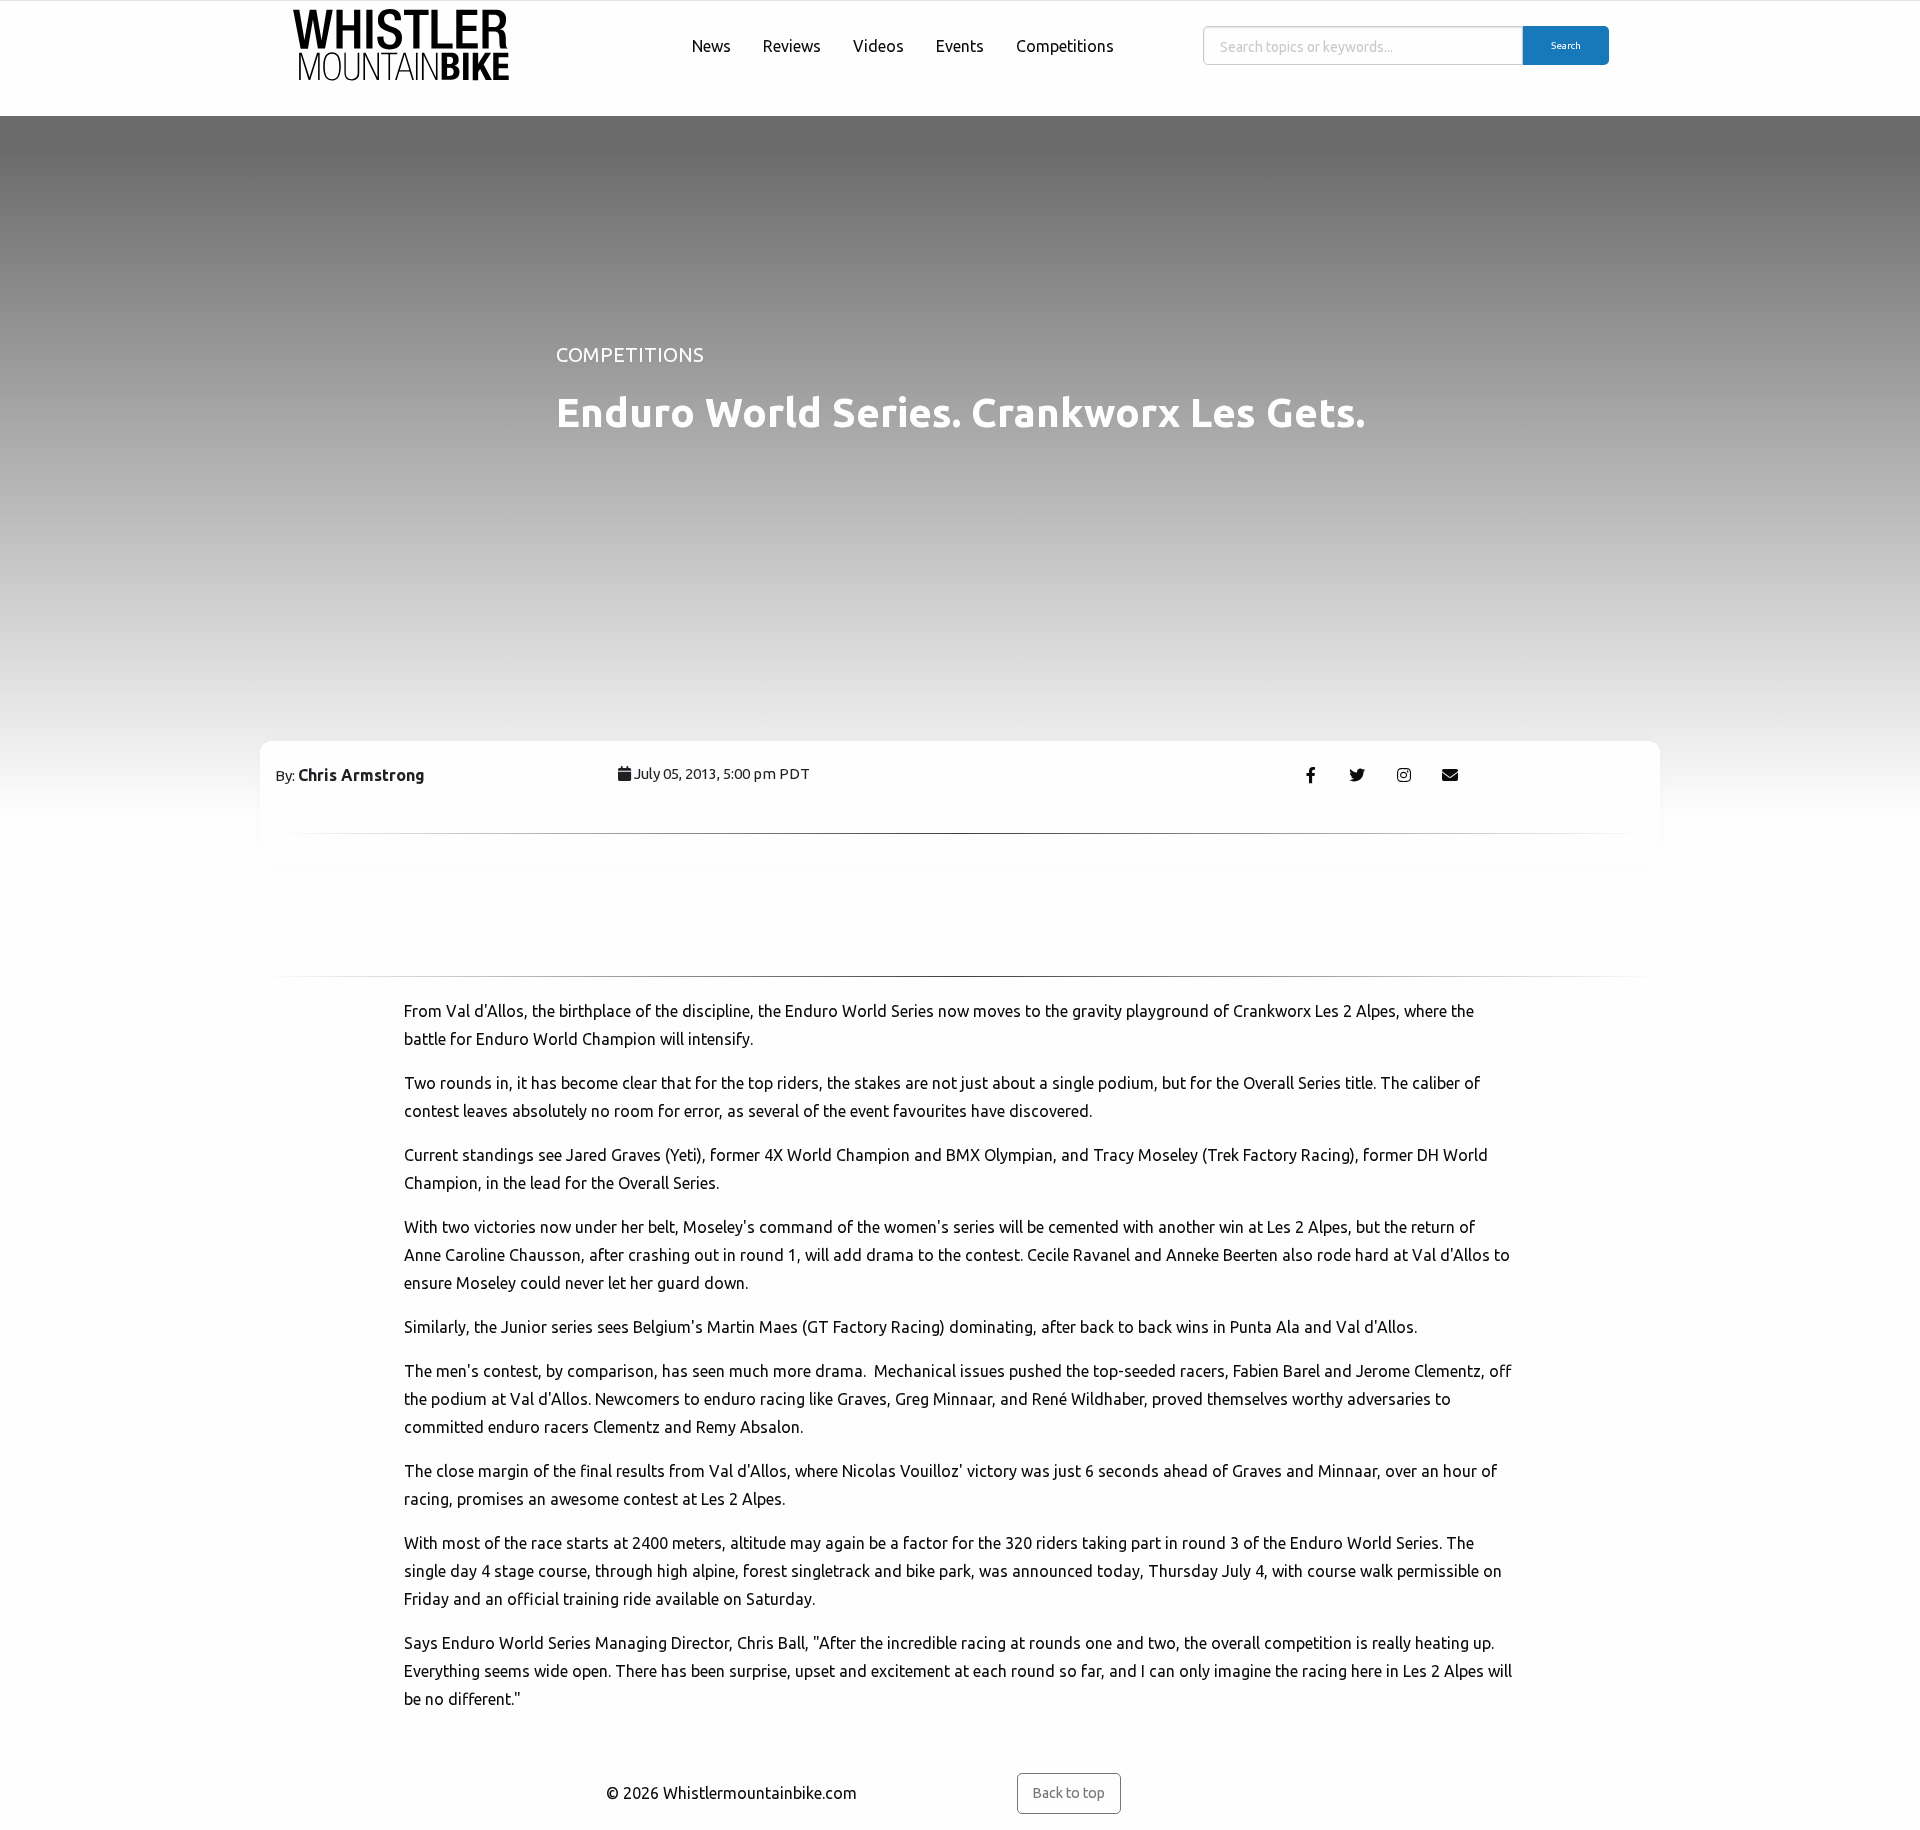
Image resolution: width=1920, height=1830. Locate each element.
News (711, 46)
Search (1566, 45)
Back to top (1068, 1793)
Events (960, 46)
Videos (878, 46)
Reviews (792, 46)
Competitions (1065, 46)
